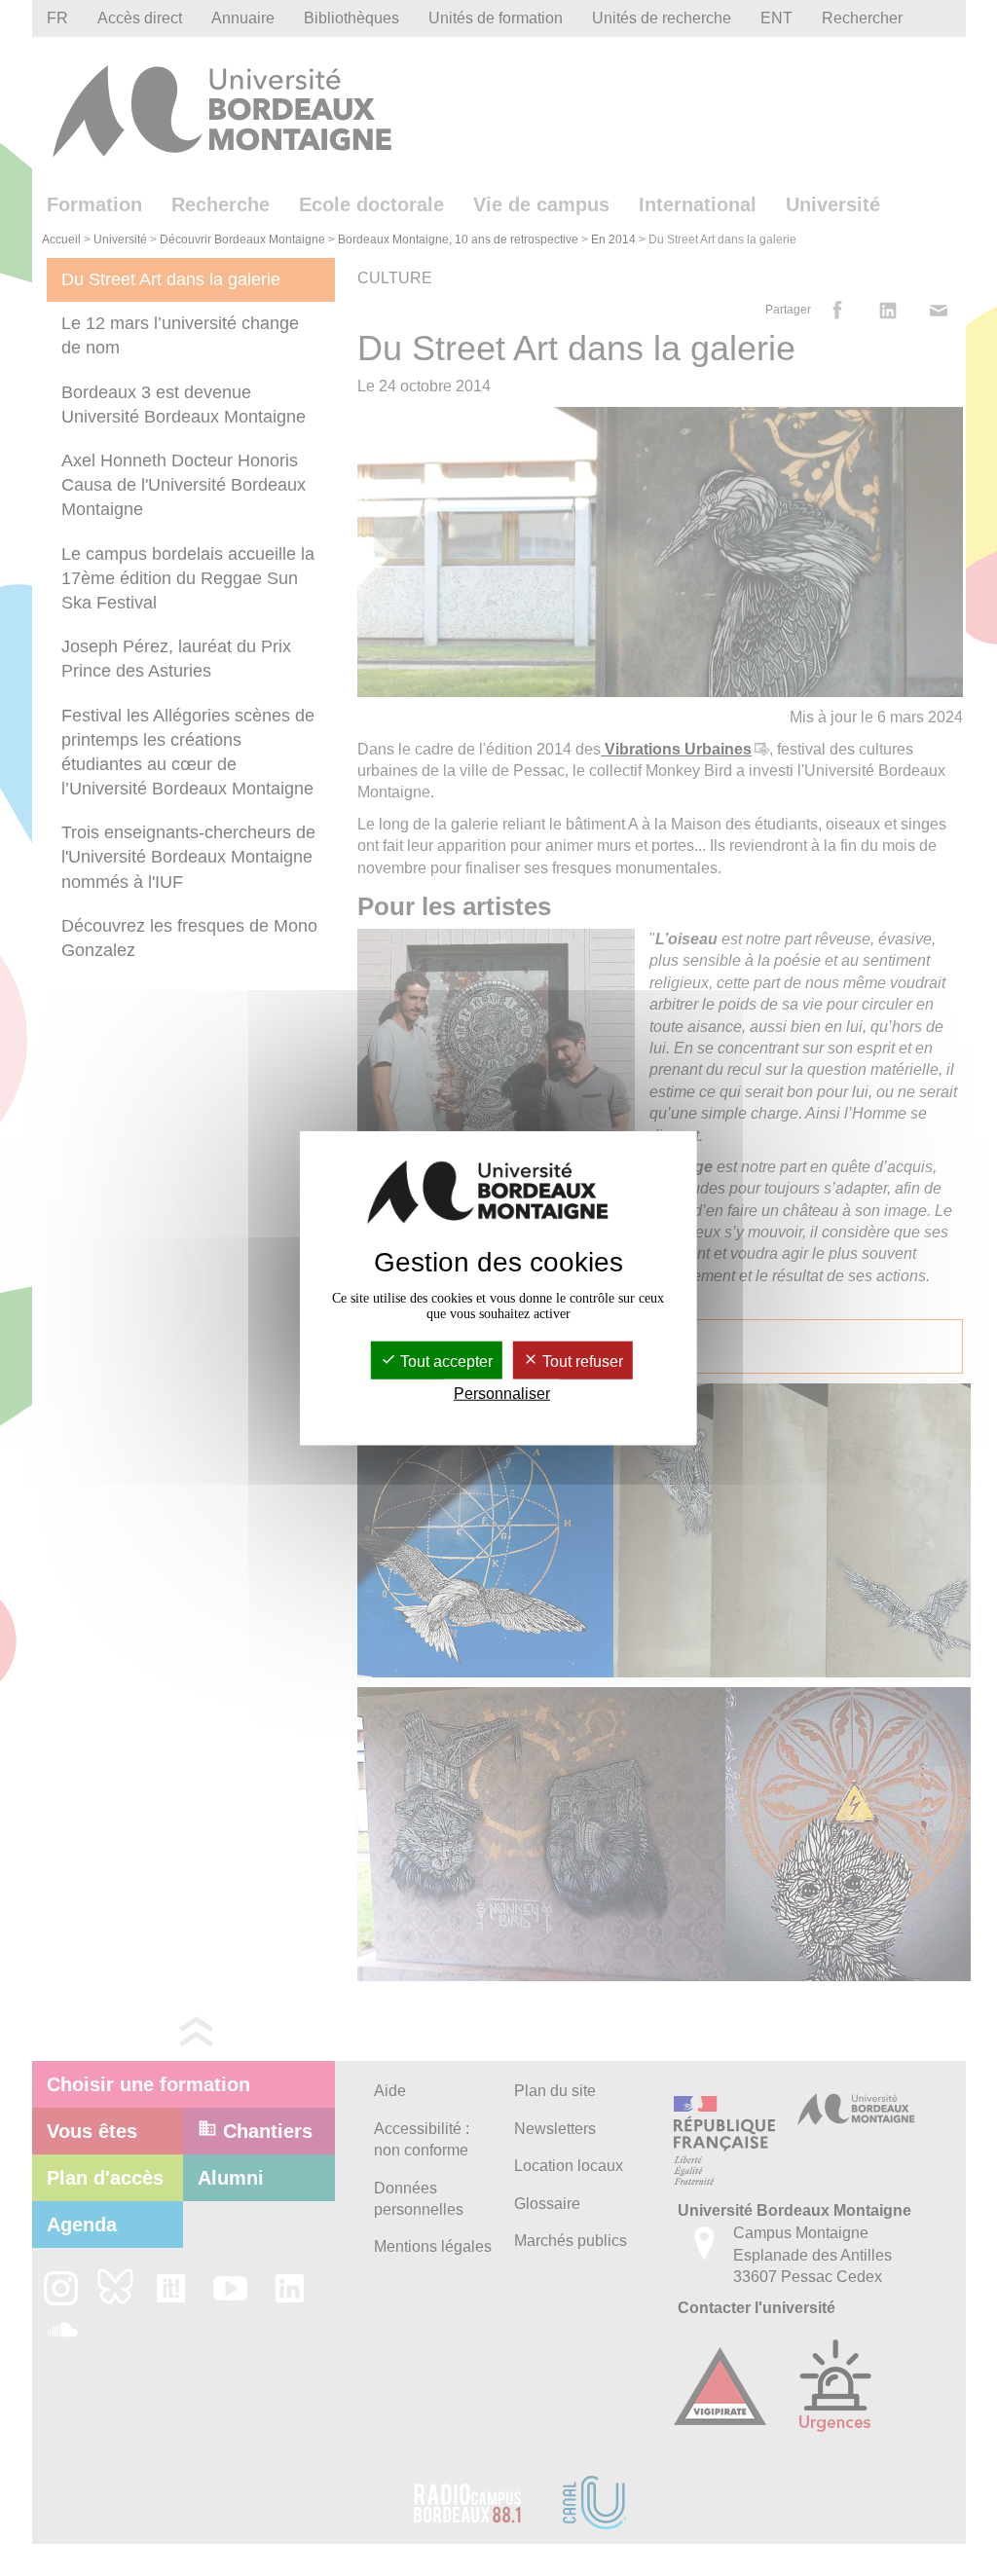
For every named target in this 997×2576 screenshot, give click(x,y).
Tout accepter (444, 1362)
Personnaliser (502, 1394)
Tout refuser (581, 1362)
